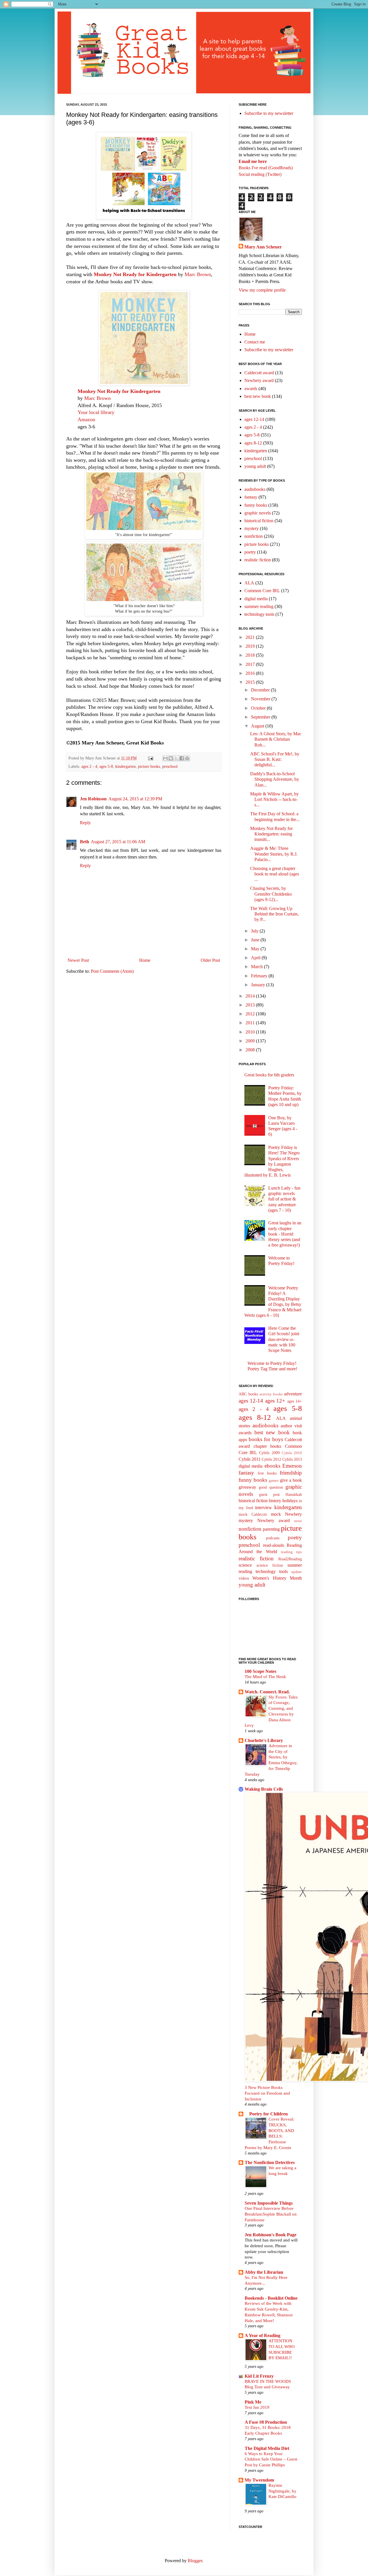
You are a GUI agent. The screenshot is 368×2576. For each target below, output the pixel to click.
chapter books (268, 1446)
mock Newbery (286, 1514)
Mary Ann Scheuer (263, 247)
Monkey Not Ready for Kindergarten (135, 274)
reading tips (291, 1552)
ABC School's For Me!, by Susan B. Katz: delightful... (275, 759)
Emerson (292, 1466)
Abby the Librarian (264, 2272)
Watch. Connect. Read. (267, 1692)
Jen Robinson (93, 799)
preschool (170, 766)
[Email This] (165, 758)
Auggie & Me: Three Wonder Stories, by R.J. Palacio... (274, 854)
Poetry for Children (266, 2114)
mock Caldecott (253, 1514)
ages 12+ (275, 1401)
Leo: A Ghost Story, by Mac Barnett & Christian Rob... (276, 739)
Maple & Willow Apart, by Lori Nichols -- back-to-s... (274, 799)
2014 (251, 996)
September (261, 717)
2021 (251, 637)
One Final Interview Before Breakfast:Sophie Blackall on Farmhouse (271, 2214)
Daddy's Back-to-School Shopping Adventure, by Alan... (275, 779)
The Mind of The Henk (265, 1677)
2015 (251, 682)
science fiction (270, 1565)
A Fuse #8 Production (266, 2422)
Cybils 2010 (292, 1453)
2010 (251, 1032)
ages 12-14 (254, 419)
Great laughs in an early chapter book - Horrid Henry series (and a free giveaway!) (285, 1234)
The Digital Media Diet (267, 2448)
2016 (251, 673)
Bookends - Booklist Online (271, 2298)
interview (263, 1508)
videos (244, 1578)
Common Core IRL (262, 591)
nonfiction (254, 536)
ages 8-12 (253, 443)
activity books (271, 1394)
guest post (269, 1494)
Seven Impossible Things (269, 2203)
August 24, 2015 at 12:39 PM (135, 799)
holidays (290, 1501)
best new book (258, 396)
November (261, 699)
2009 (251, 1041)
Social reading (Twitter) (260, 174)
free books (267, 1473)
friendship (291, 1473)
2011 (251, 1023)
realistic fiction (258, 560)
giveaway (247, 1487)
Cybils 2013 (292, 1459)
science (245, 1565)
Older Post (210, 960)
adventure (293, 1394)
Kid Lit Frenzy (259, 2376)
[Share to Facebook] (182, 758)
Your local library (96, 412)
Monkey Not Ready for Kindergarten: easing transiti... (271, 834)
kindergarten (125, 766)
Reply (85, 823)
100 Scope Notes (260, 1671)
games (274, 1481)
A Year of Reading (262, 2335)
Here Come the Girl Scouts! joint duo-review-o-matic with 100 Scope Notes (284, 1339)
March (257, 967)
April (256, 958)
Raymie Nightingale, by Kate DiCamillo (282, 2491)
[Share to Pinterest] (187, 758)
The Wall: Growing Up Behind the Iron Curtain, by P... (274, 914)
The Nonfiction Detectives (270, 2162)
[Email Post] (150, 758)
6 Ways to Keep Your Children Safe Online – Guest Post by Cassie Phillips (271, 2459)
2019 (251, 646)
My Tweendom (259, 2480)
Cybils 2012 (271, 1459)
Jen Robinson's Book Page (271, 2235)
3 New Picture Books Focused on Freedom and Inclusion (267, 2093)
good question (271, 1487)
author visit (291, 1426)
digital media (256, 599)
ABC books (248, 1394)
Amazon (86, 419)
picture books (149, 766)
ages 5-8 (106, 766)
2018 (251, 655)
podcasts (273, 1538)
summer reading (259, 606)
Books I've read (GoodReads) (266, 168)
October (259, 708)
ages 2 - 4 (89, 766)
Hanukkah (294, 1494)
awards (251, 389)
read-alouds (274, 1545)
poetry (250, 552)
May (256, 949)
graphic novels (258, 513)
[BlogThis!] (171, 758)
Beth (85, 842)
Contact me (255, 342)
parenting (271, 1529)
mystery (252, 528)
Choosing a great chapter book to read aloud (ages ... (275, 874)
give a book (291, 1480)
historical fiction (259, 521)
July (255, 931)
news (298, 1521)
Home (145, 960)
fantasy (251, 497)
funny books (256, 505)
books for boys (266, 1439)
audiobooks (255, 489)
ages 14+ (295, 1401)
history (275, 1501)
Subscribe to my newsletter (269, 113)
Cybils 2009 (269, 1453)
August (258, 726)
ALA (249, 583)
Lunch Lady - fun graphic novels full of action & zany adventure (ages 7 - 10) (284, 1199)
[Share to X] (176, 758)
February (260, 976)
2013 (251, 1005)
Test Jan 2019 (257, 2407)
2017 (251, 664)
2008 (251, 1050)
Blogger (195, 2561)
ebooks (272, 1466)
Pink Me (253, 2402)
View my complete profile (262, 290)
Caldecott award (259, 373)
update (297, 1572)
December (261, 690)
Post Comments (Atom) (112, 971)
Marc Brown (198, 274)
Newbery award (259, 380)
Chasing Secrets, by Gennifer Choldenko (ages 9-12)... (271, 894)
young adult (255, 466)
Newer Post (78, 960)
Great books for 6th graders (269, 1075)
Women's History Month (277, 1578)
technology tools (259, 614)
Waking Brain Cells (264, 1789)
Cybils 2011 (250, 1459)
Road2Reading (290, 1559)
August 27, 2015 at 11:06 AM (118, 842)
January (259, 985)
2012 (251, 1014)
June (256, 940)
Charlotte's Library (264, 1740)
